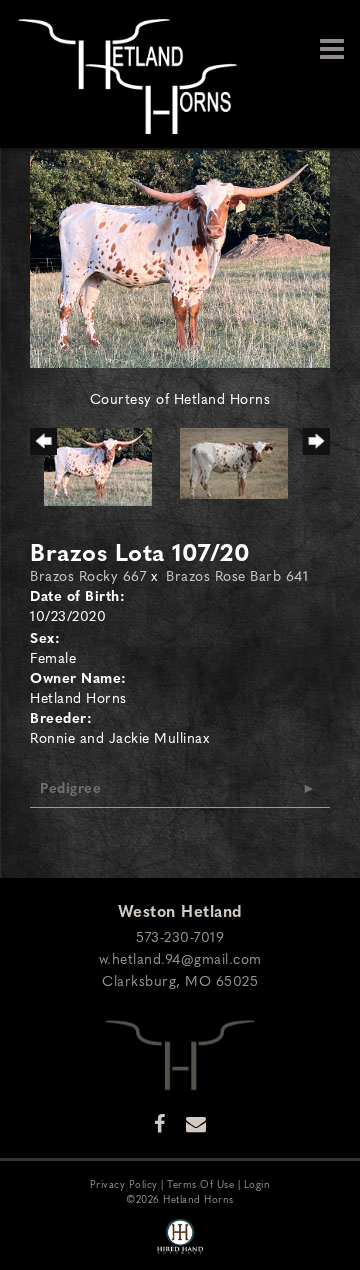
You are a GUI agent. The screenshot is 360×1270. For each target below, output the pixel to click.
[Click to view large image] (180, 256)
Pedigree (70, 787)
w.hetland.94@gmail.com (180, 958)
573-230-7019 (180, 936)
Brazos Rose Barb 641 (237, 575)
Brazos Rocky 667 (88, 575)
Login (257, 1183)
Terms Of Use (200, 1183)
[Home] (180, 1052)
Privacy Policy (124, 1183)
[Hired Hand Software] (180, 1238)
